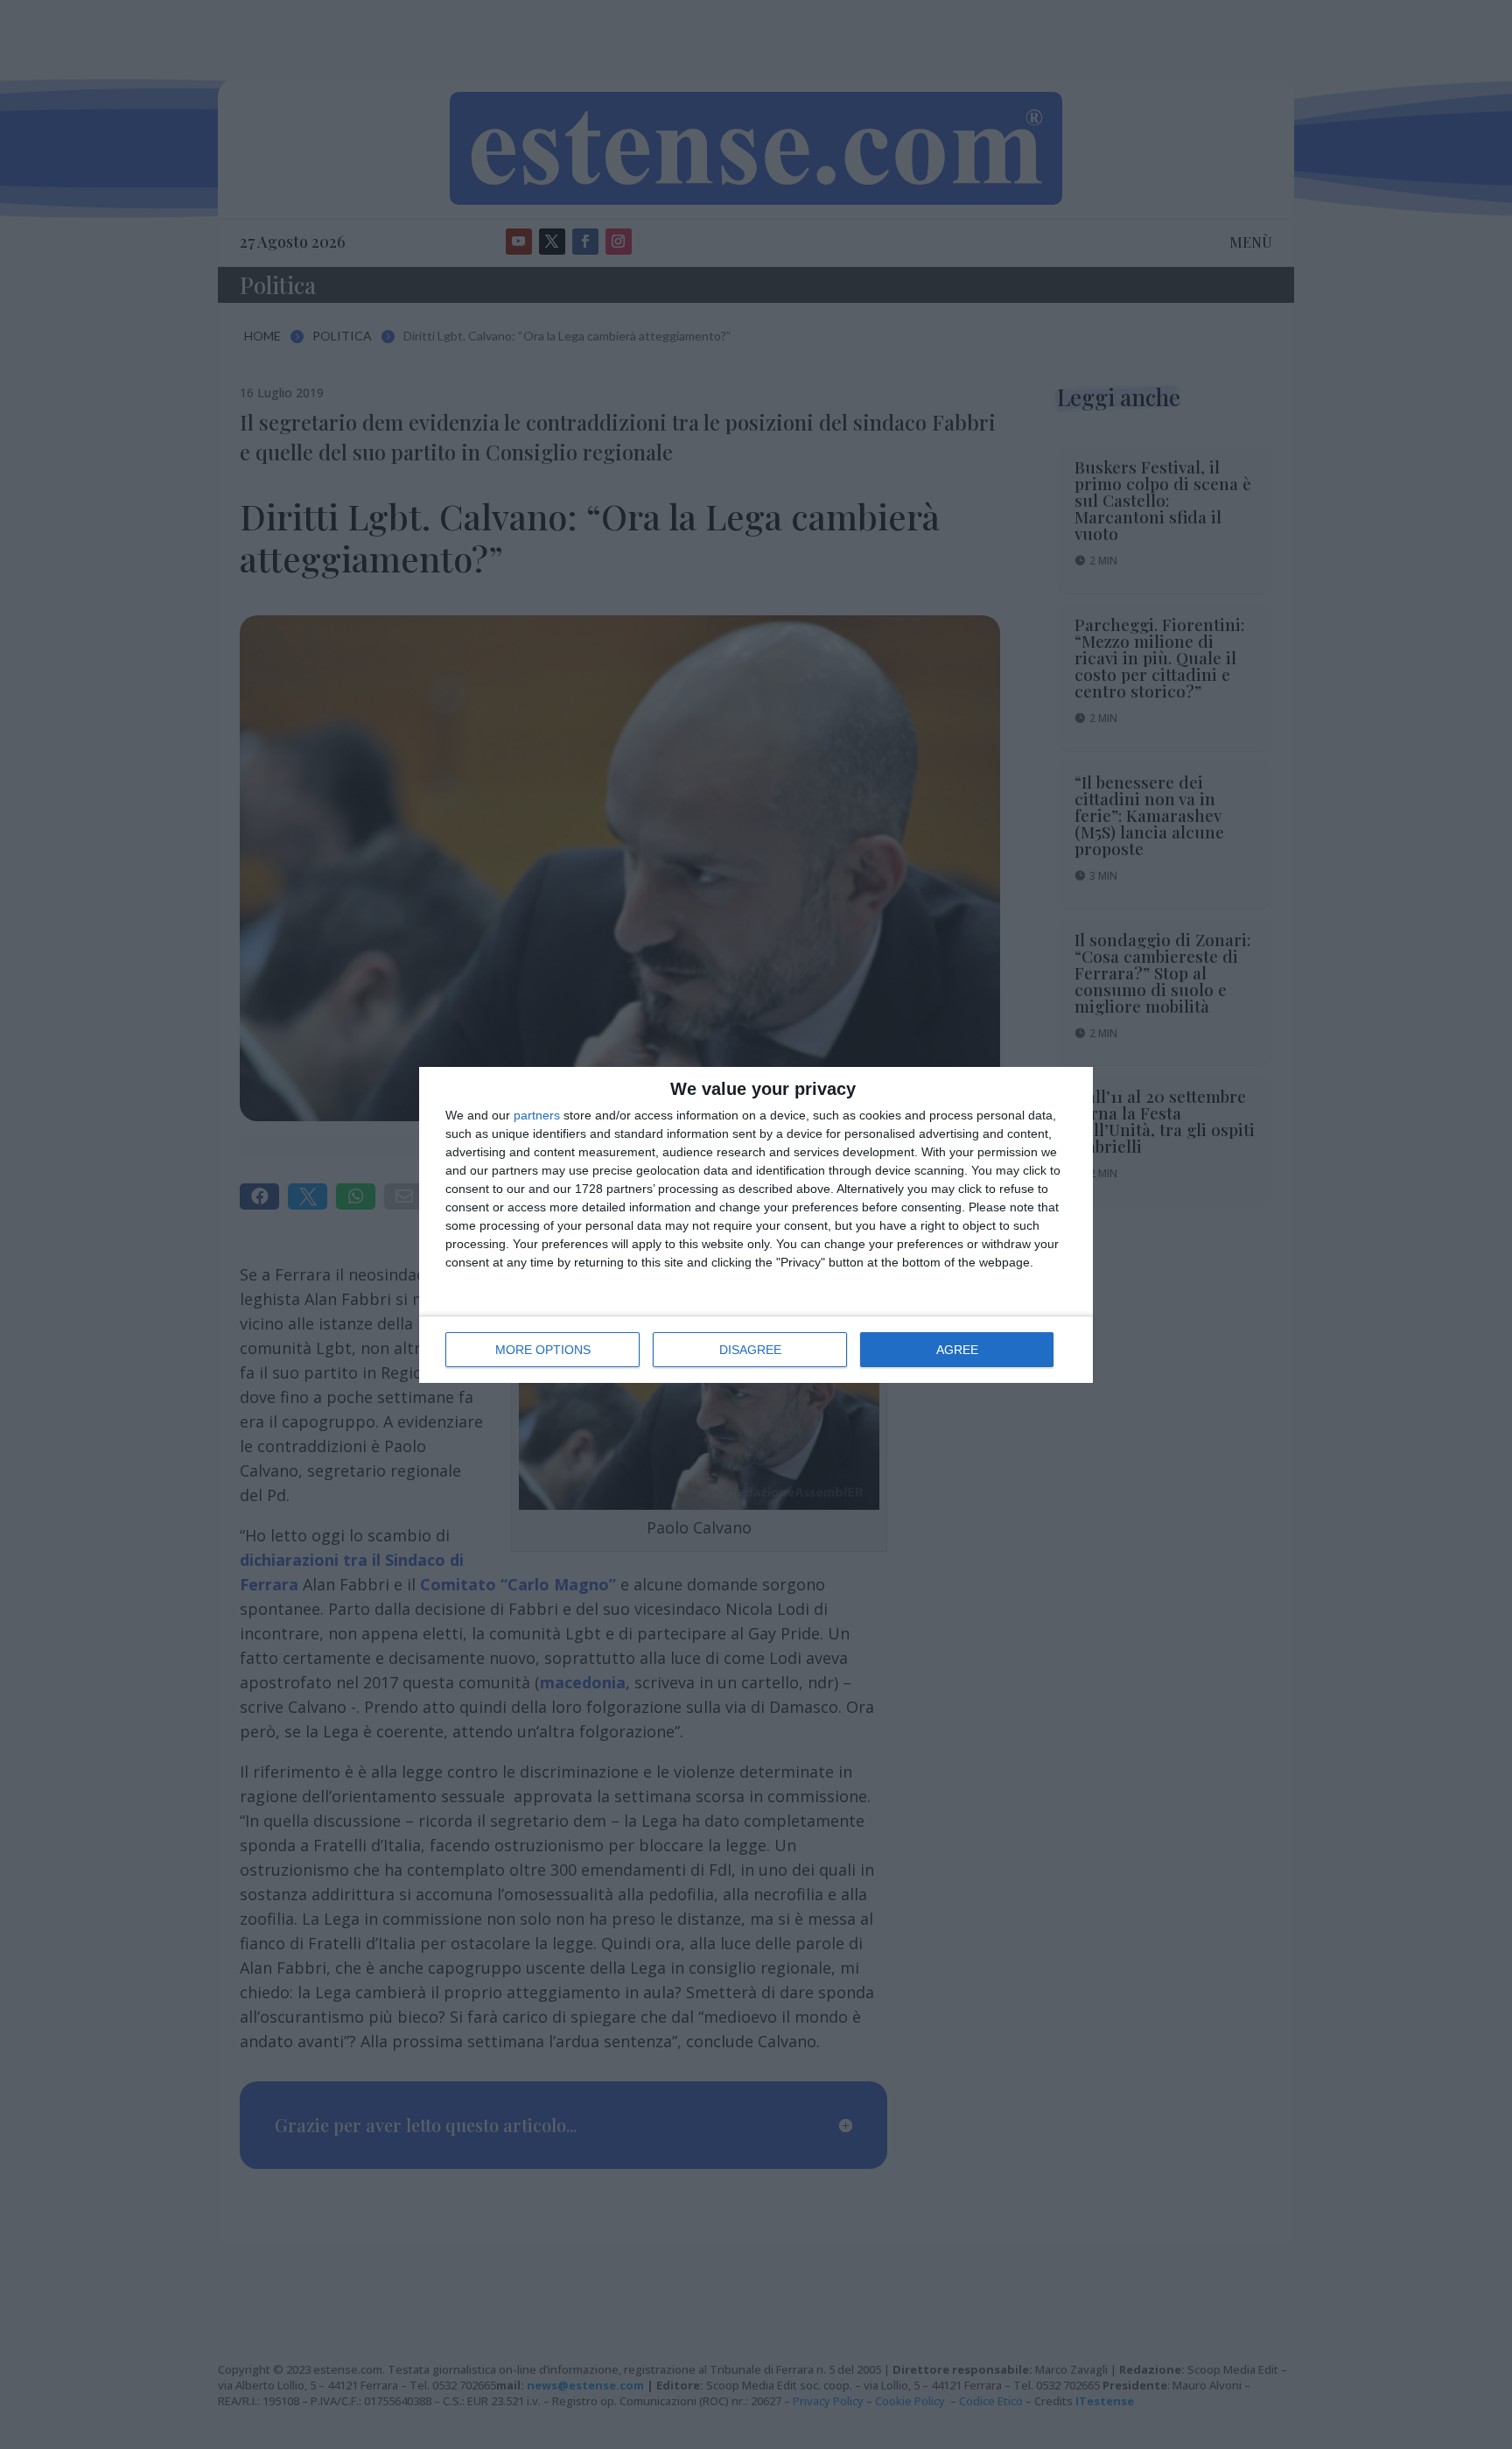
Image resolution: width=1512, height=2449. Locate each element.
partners (537, 1115)
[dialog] (756, 1225)
